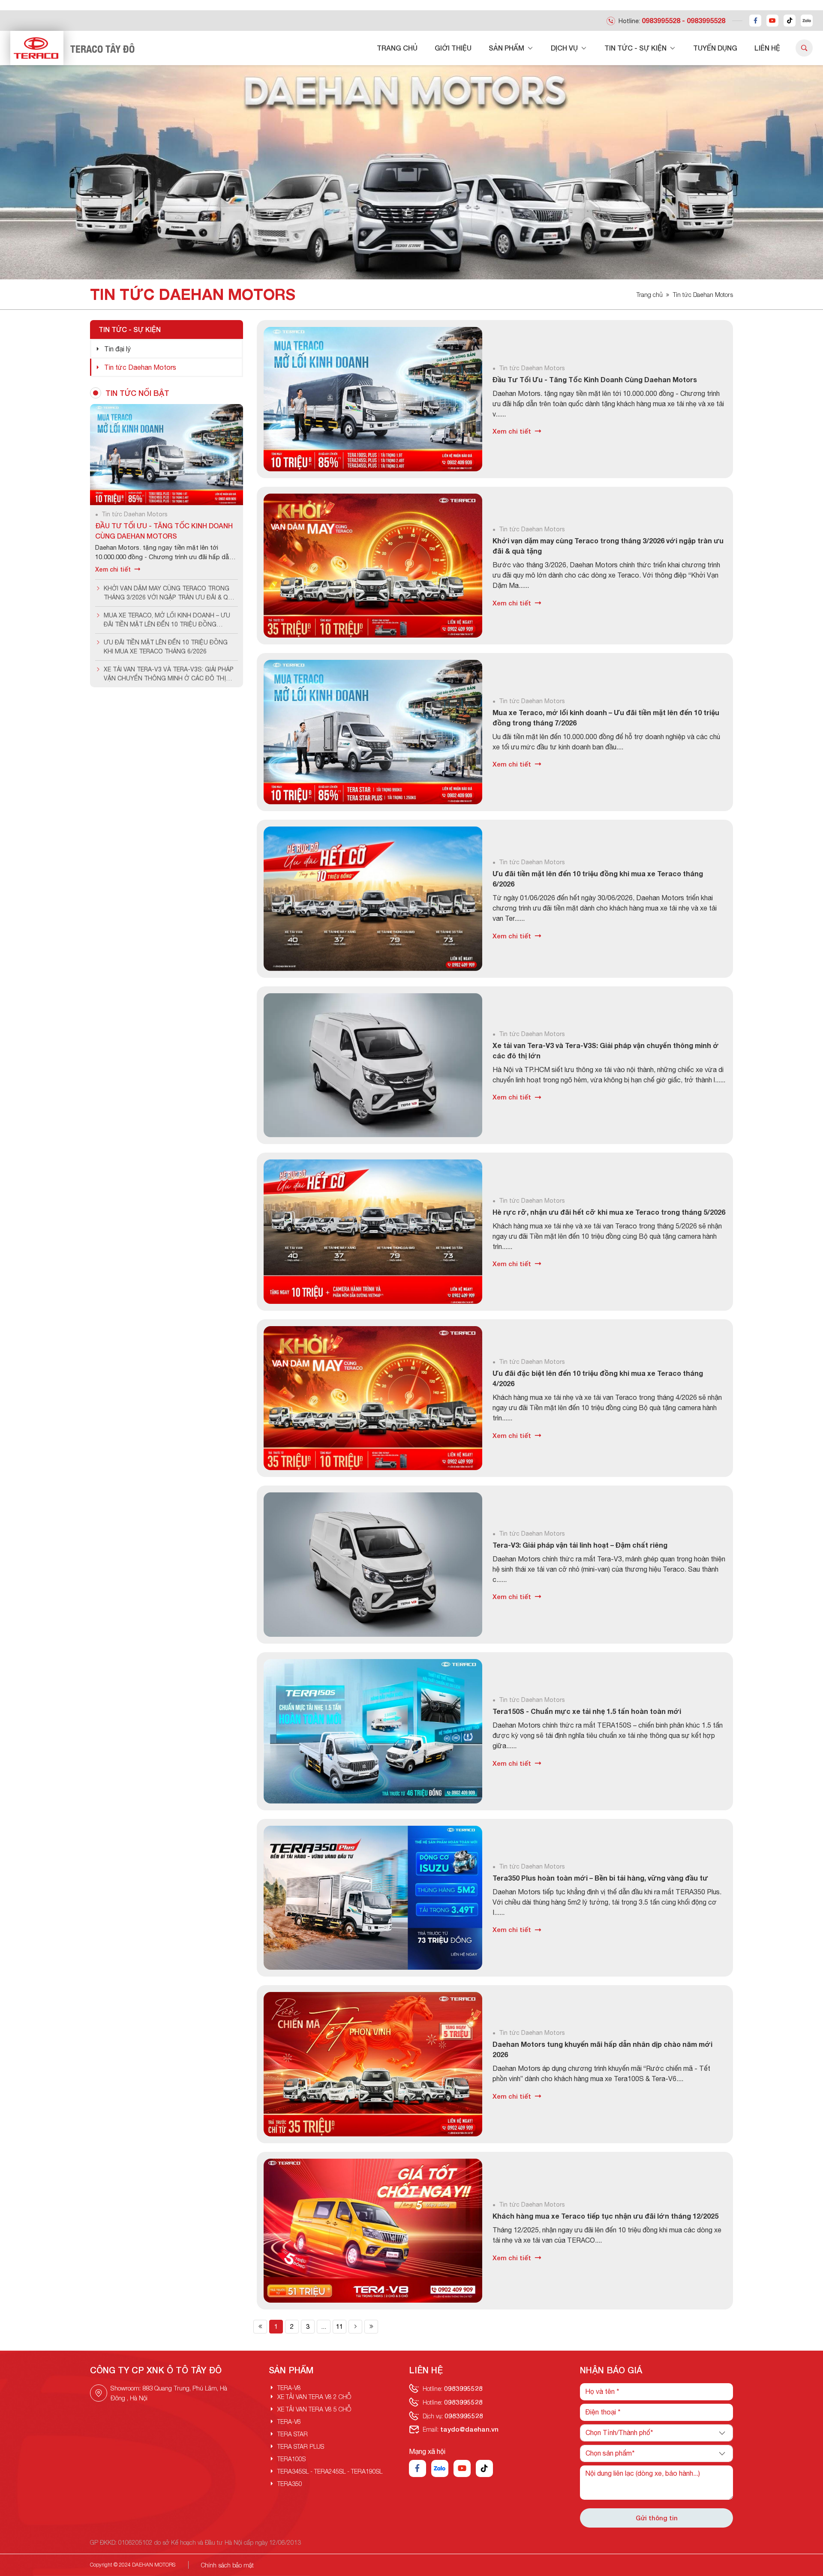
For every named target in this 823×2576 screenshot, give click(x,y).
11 (339, 2326)
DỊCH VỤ (565, 48)
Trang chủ (650, 295)
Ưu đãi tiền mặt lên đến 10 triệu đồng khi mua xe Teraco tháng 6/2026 (598, 879)
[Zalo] (807, 21)
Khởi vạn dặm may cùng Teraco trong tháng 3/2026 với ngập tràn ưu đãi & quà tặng (608, 546)
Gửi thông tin (657, 2518)
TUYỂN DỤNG (715, 48)
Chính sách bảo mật (227, 2565)
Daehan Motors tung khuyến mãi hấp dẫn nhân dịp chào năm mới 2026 (602, 2049)
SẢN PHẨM (507, 48)
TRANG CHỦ (397, 48)
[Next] (355, 2327)
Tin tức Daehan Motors (703, 295)
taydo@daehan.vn (469, 2429)
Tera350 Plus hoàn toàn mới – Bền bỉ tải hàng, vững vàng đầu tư (600, 1878)
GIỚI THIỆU (453, 48)
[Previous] (260, 2327)
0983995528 (661, 20)
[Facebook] (755, 21)
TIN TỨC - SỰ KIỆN (636, 48)
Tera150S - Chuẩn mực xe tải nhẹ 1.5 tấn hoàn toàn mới (587, 1711)
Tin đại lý (117, 349)
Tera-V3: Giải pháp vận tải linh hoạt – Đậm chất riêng (580, 1545)
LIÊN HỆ (767, 48)
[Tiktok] (790, 21)
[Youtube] (772, 21)
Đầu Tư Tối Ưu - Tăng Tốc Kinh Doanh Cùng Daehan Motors (595, 379)
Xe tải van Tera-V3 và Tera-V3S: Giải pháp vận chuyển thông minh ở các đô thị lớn (606, 1050)
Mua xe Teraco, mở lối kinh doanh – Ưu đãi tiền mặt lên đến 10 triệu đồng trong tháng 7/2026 (606, 717)
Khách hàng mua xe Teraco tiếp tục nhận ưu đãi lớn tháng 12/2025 (605, 2216)
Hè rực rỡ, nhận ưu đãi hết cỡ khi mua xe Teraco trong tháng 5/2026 (609, 1212)
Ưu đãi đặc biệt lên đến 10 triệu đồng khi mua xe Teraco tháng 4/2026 (598, 1378)
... (324, 2326)
